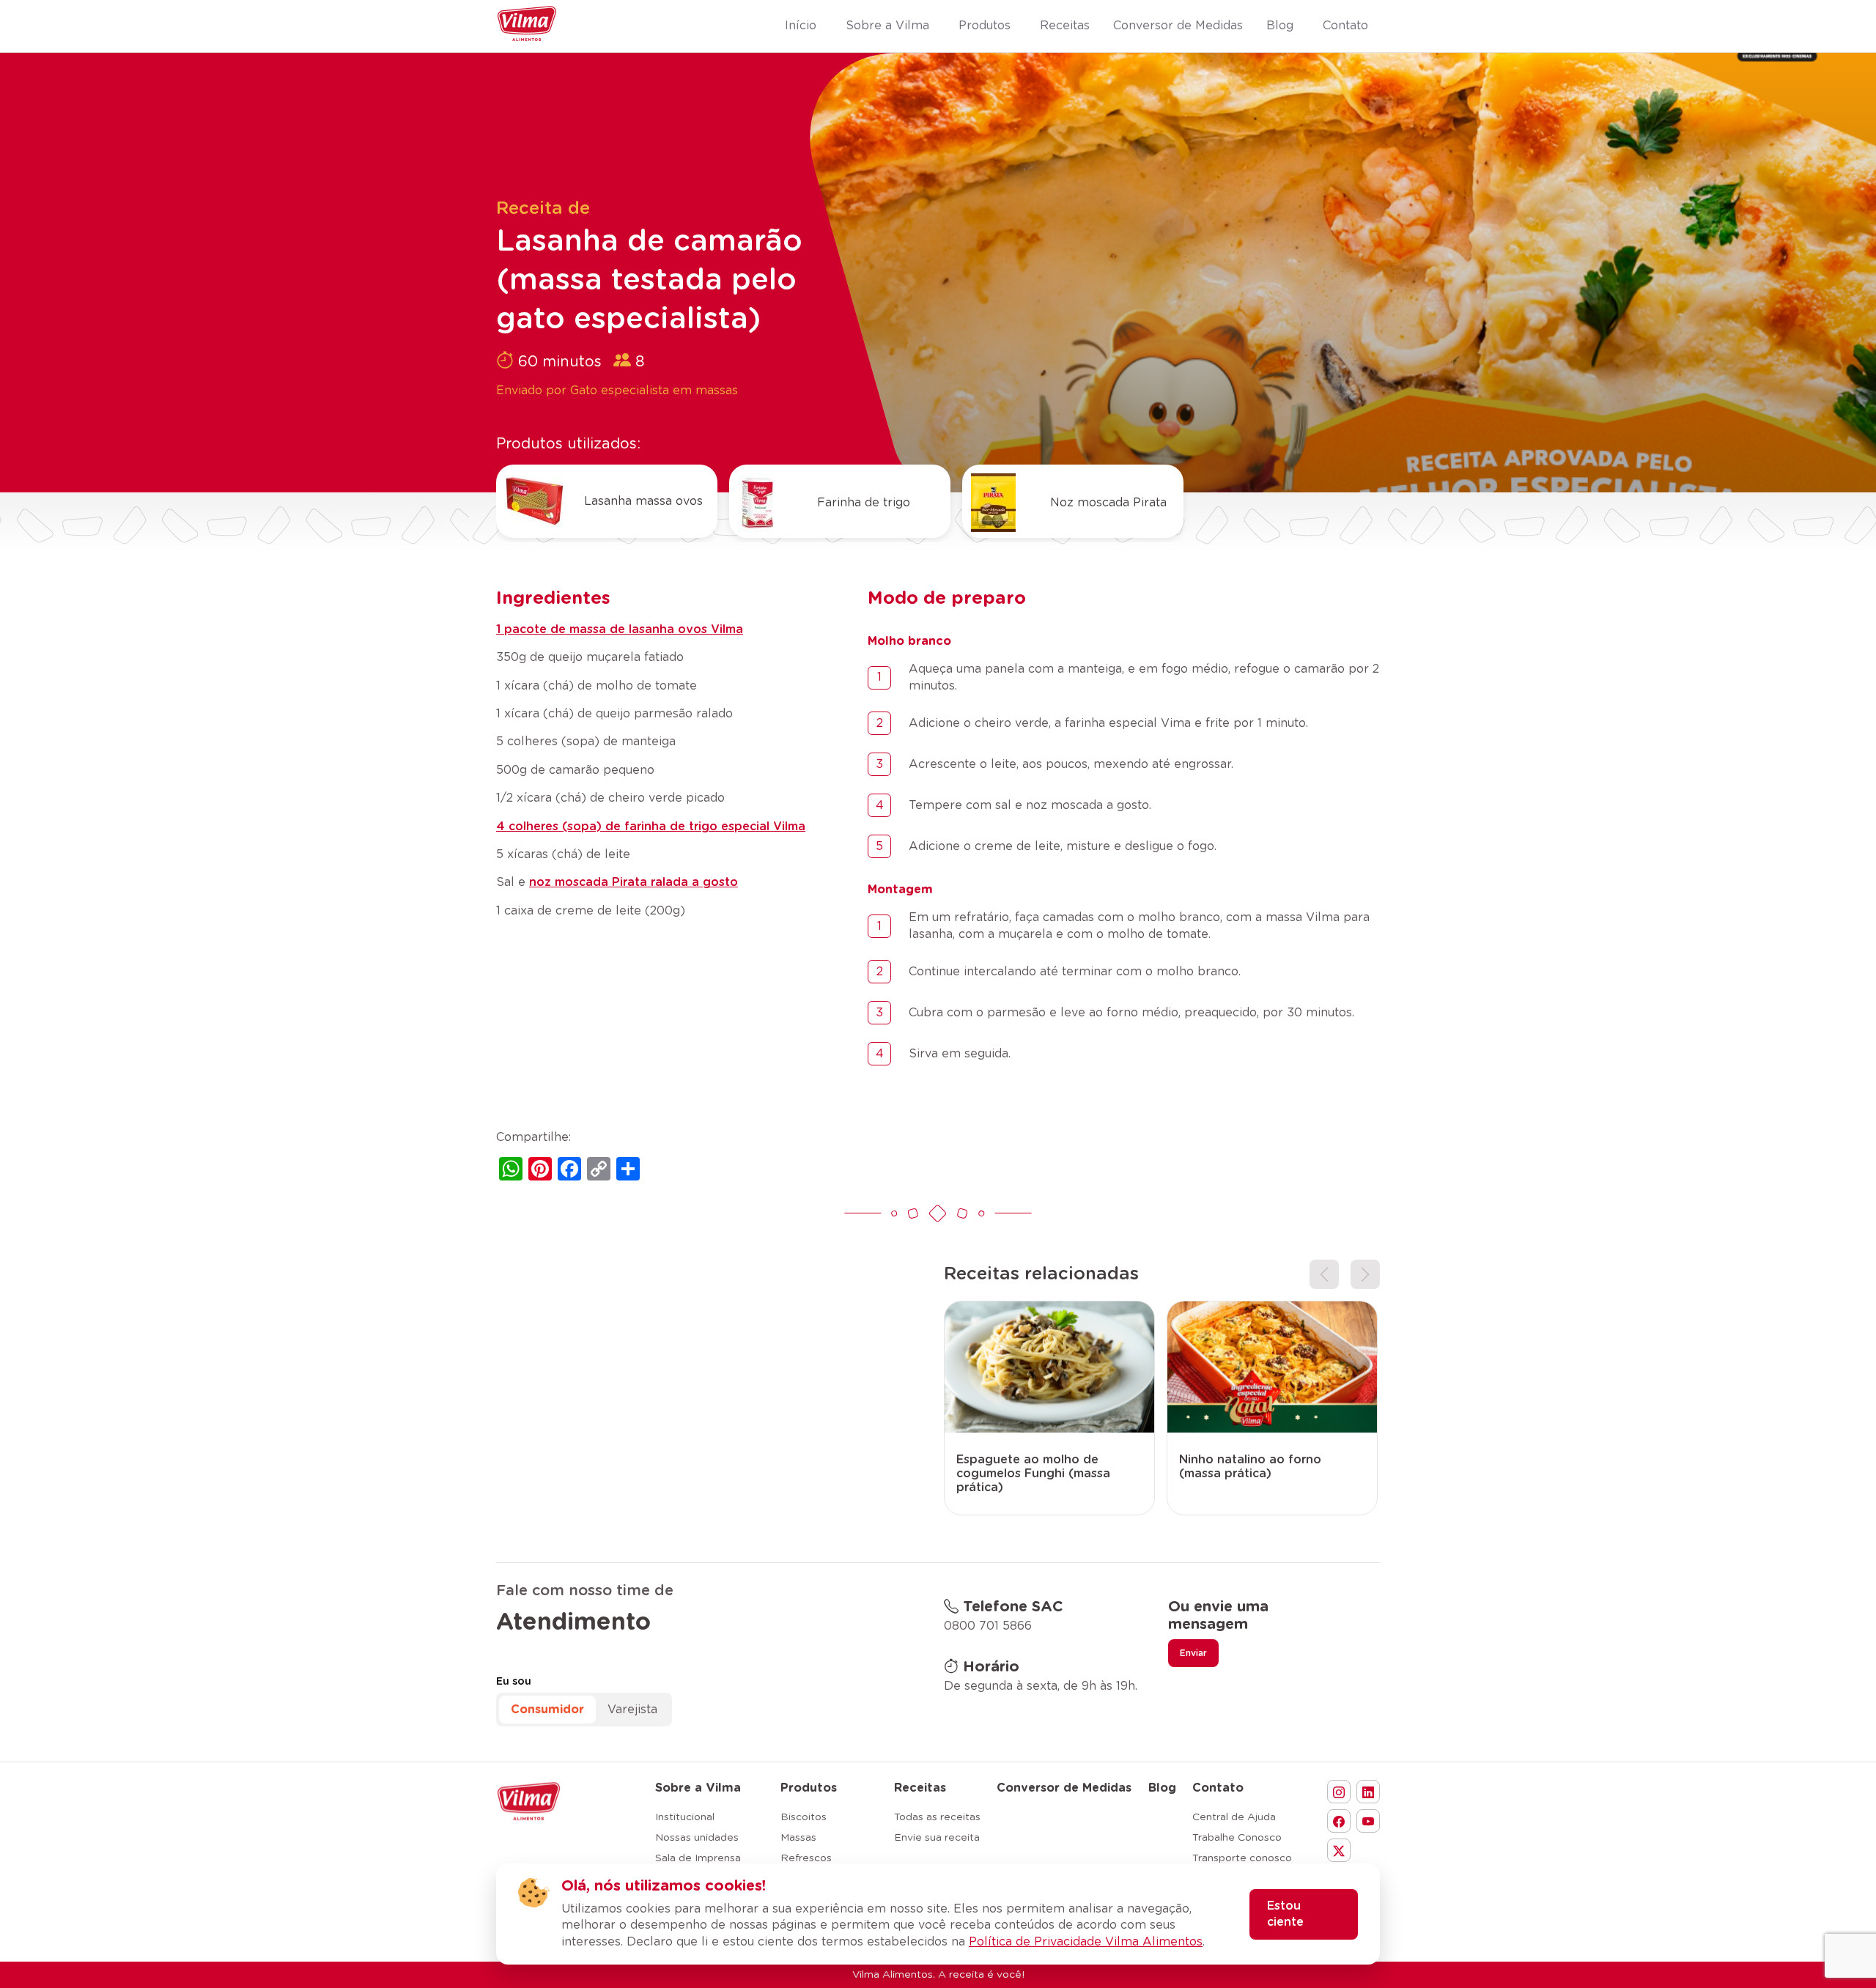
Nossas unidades (697, 1838)
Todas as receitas (937, 1817)
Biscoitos (804, 1817)
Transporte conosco (1242, 1858)
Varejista (632, 1710)
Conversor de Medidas (1064, 1788)
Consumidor (547, 1710)
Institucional (685, 1817)
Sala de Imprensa (698, 1858)
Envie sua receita (937, 1838)
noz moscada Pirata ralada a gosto (634, 882)
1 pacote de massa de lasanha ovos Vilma (620, 629)
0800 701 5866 (988, 1626)
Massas (798, 1838)
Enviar (1193, 1653)
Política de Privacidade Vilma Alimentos (1086, 1942)
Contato (1218, 1788)
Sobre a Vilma (698, 1788)
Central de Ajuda (1234, 1817)
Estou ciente (1285, 1914)
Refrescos (806, 1858)
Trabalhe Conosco (1237, 1838)
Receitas (920, 1788)
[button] (1324, 1274)
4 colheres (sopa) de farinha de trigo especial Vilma (651, 827)
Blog (1162, 1788)
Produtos (809, 1788)
